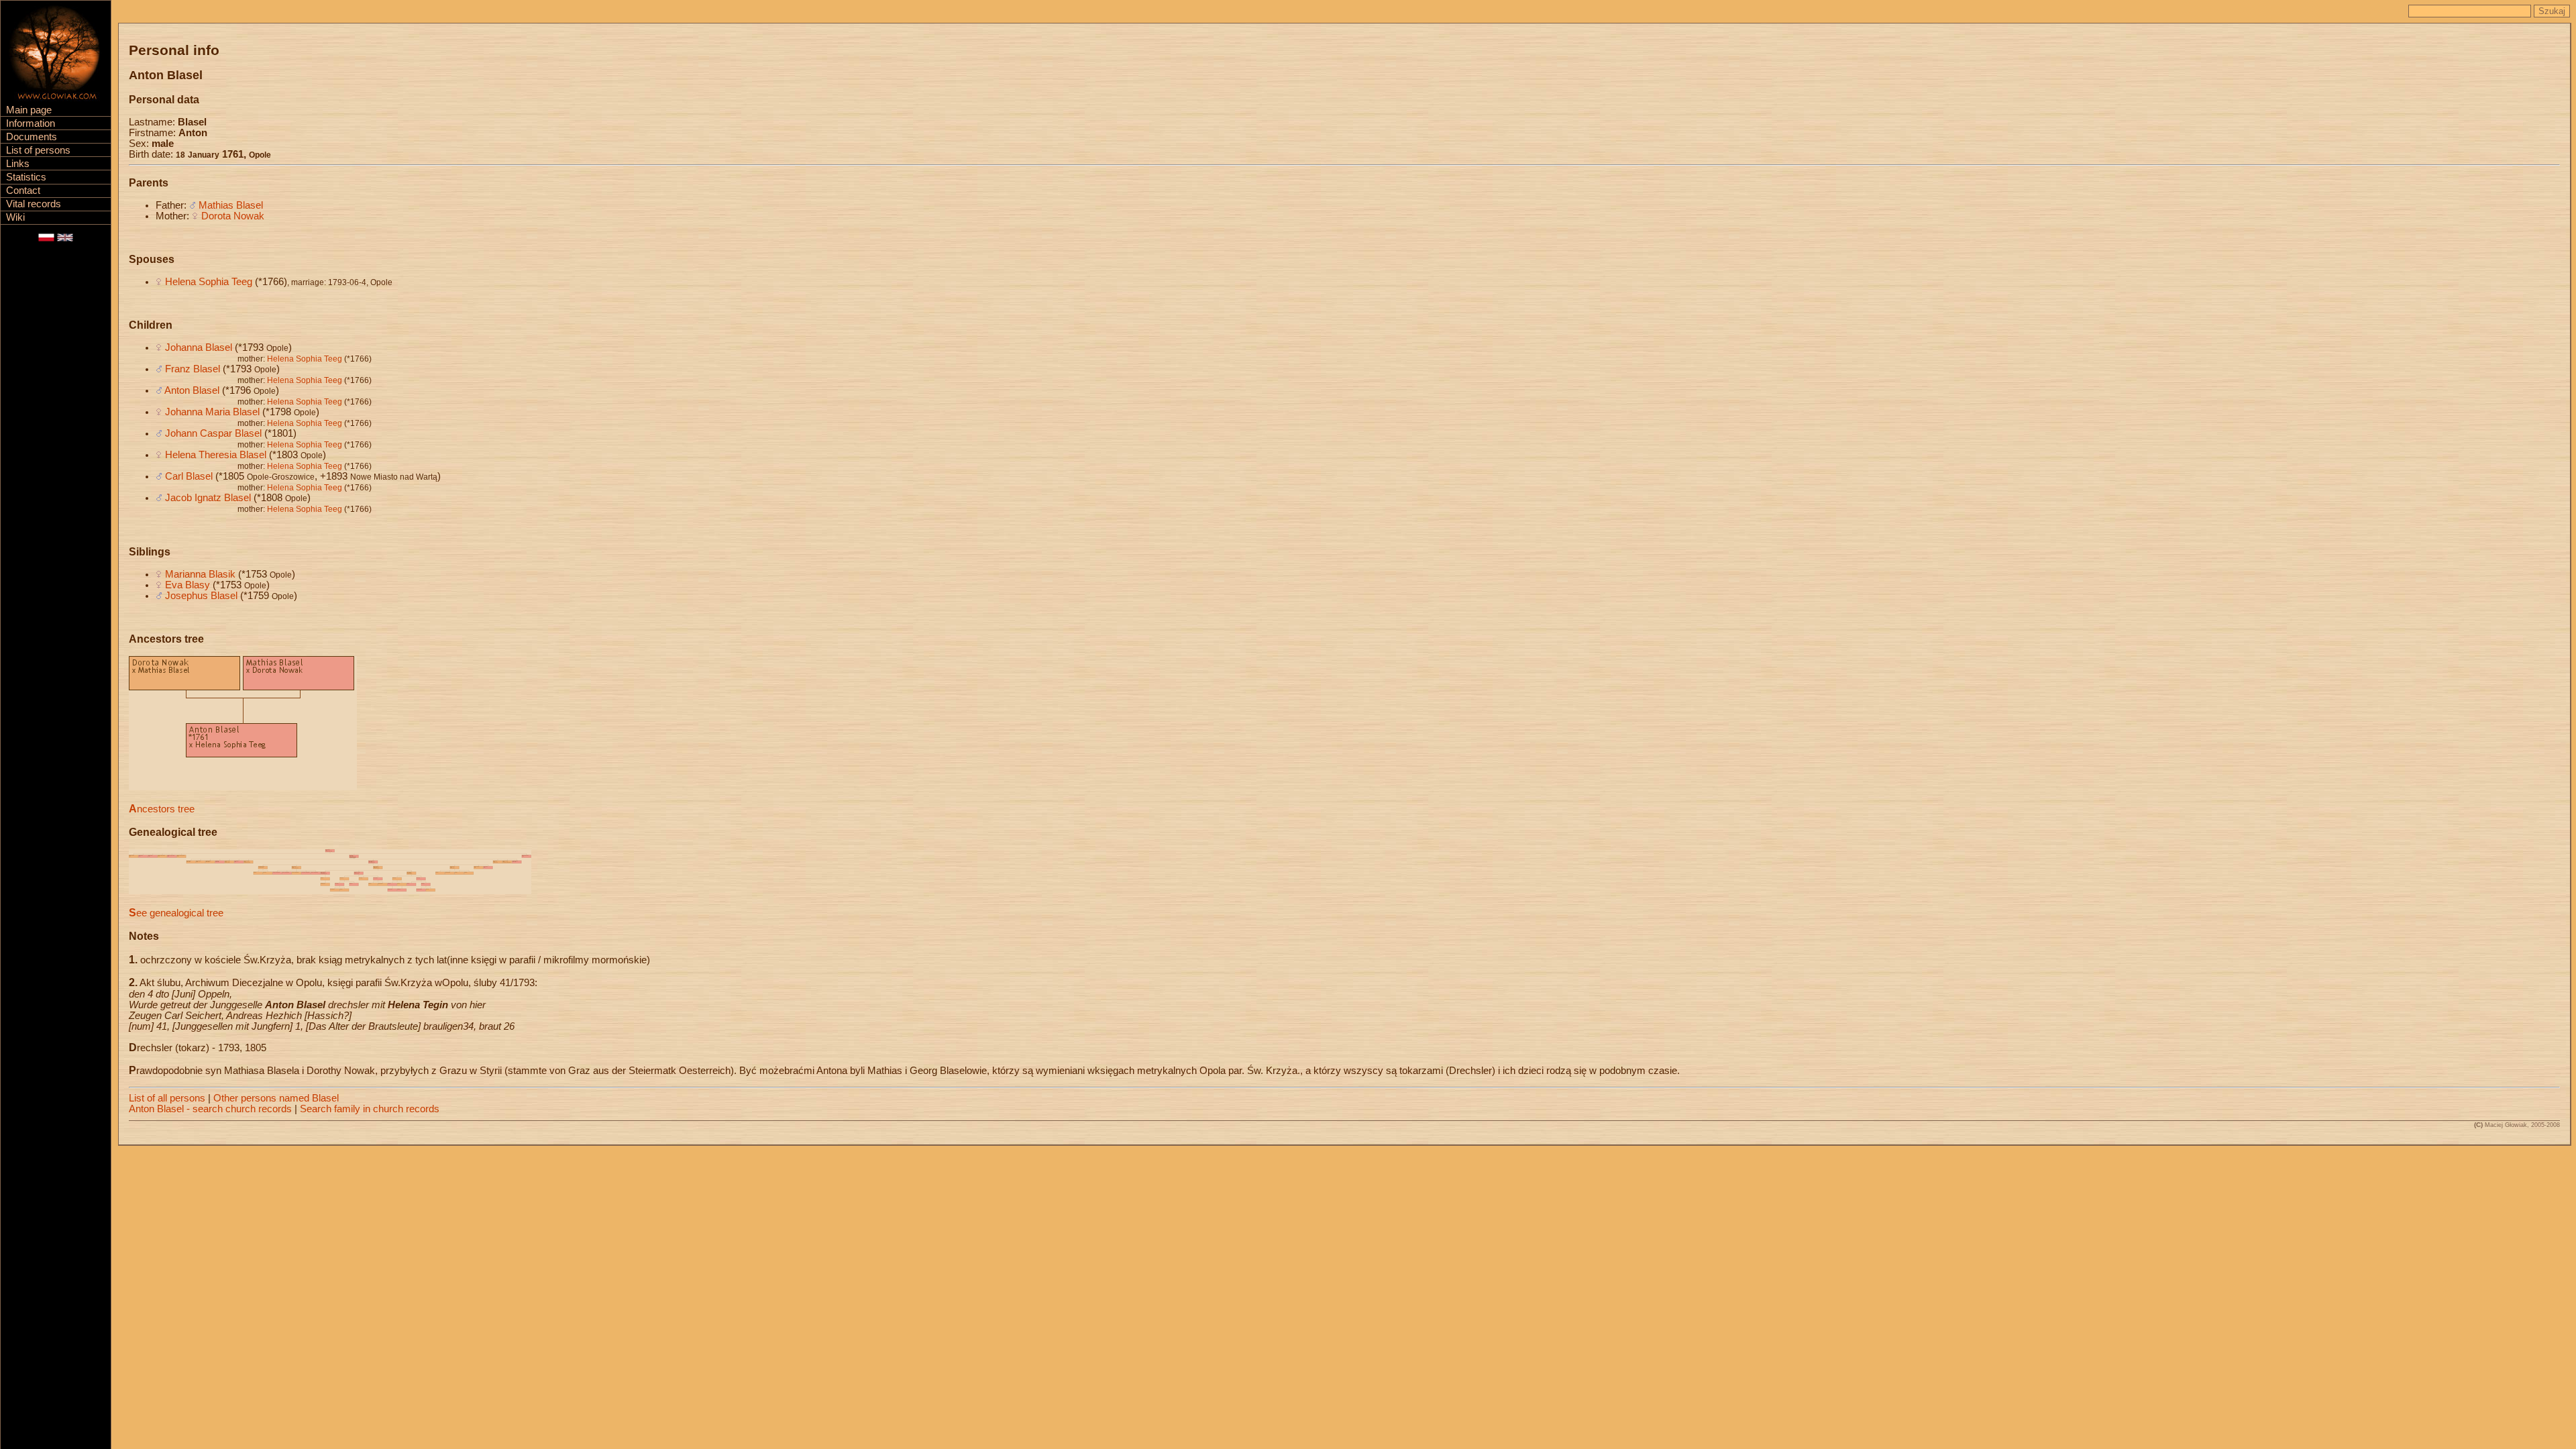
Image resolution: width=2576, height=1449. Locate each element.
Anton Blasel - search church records (210, 1109)
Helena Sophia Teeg (209, 282)
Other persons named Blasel (276, 1098)
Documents (32, 137)
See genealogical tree (176, 913)
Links (18, 164)
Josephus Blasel (201, 596)
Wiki (15, 217)
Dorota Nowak (233, 216)
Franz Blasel (193, 369)
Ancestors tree (162, 809)
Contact (23, 191)
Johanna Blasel (199, 347)
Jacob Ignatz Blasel (208, 498)
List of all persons (167, 1098)
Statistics (26, 177)
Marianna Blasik (200, 574)
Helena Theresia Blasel (216, 455)
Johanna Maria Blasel (212, 412)
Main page (29, 110)
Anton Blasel (192, 390)
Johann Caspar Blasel (213, 433)
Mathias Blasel (231, 205)
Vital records (34, 204)
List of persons (38, 150)
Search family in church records (370, 1109)
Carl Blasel (189, 476)
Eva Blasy (187, 585)
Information (31, 123)
